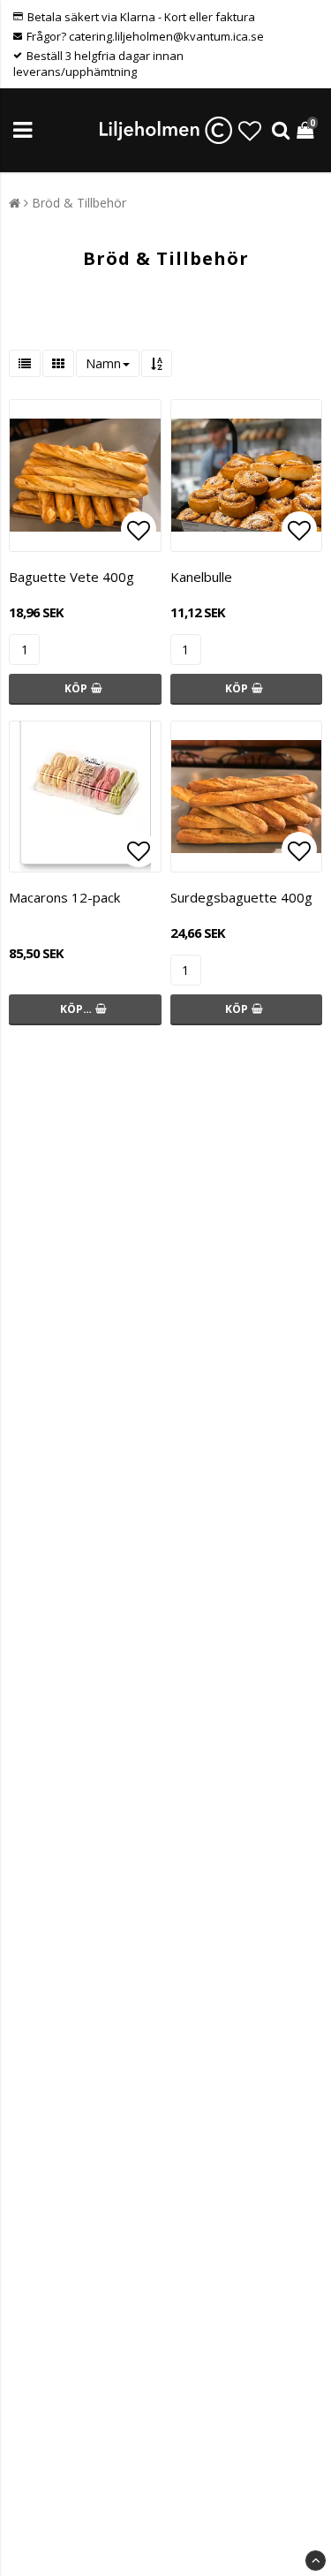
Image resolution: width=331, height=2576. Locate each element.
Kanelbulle (201, 577)
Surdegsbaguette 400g (241, 897)
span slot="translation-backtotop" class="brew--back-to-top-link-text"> (316, 2561)
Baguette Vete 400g (71, 577)
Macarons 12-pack (64, 897)
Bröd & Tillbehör (79, 203)
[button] (250, 131)
